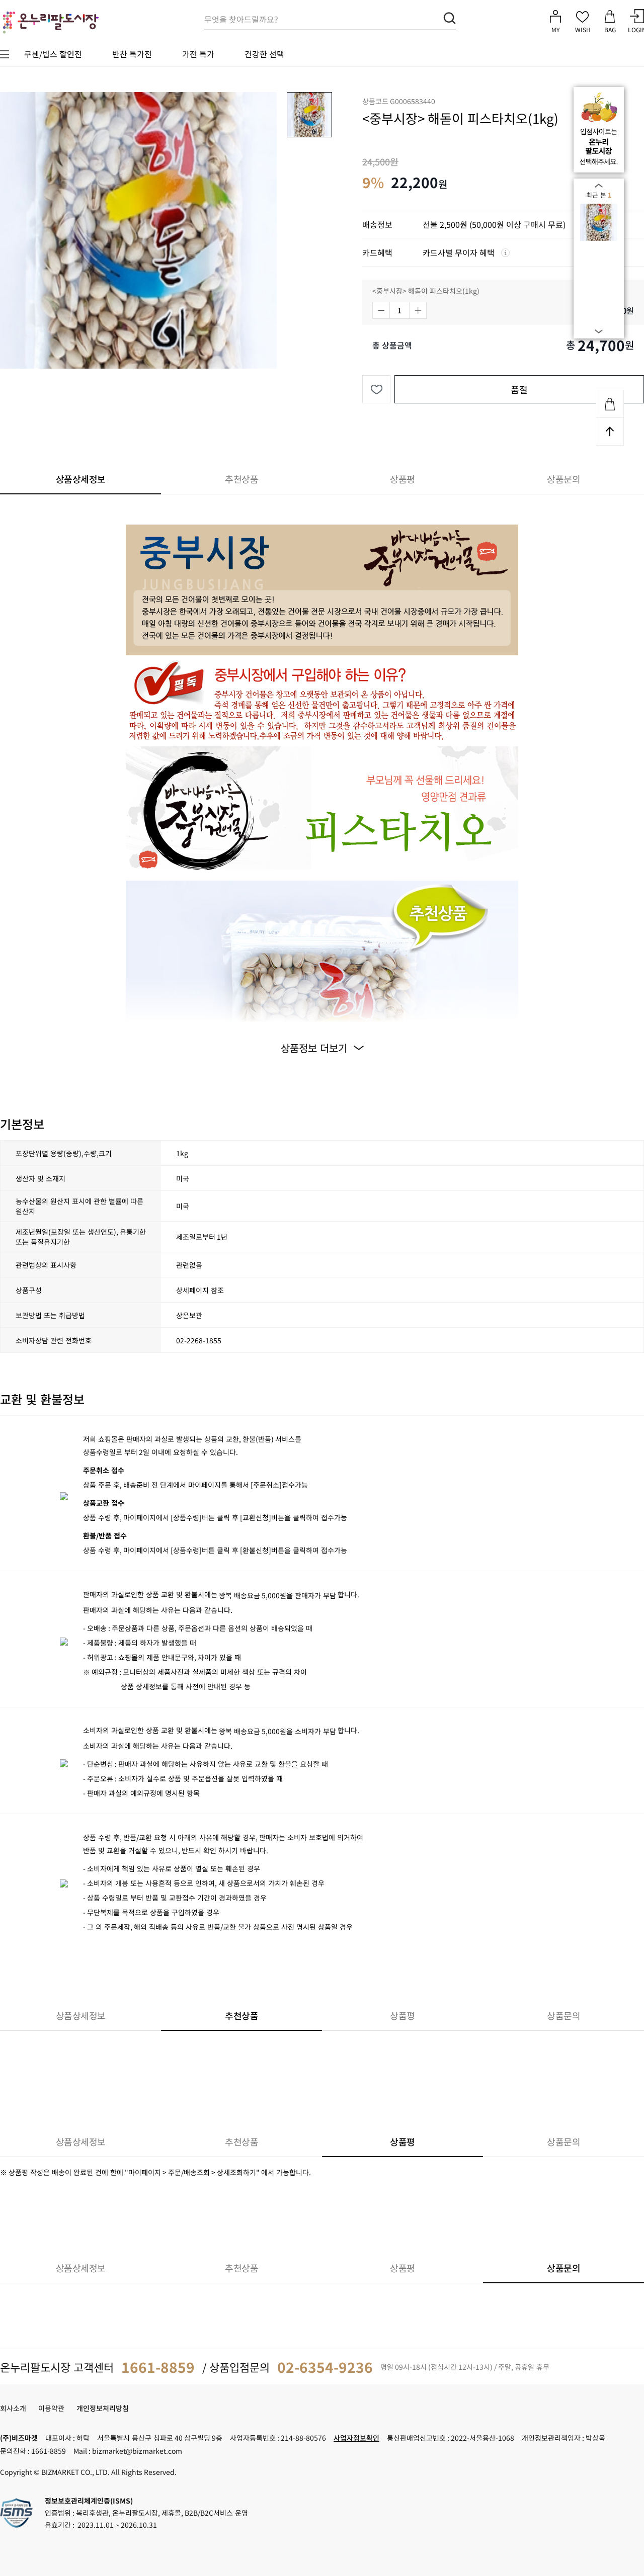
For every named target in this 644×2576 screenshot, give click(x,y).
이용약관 (51, 2408)
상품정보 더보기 (314, 1048)
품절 (519, 389)
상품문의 (563, 479)
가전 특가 (198, 54)
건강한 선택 (264, 54)
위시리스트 (376, 389)
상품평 (403, 479)
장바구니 (610, 404)
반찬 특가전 (132, 54)
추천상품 (242, 479)
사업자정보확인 (356, 2438)
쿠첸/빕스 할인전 (53, 54)
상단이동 (610, 432)
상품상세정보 (81, 479)
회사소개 (13, 2408)
